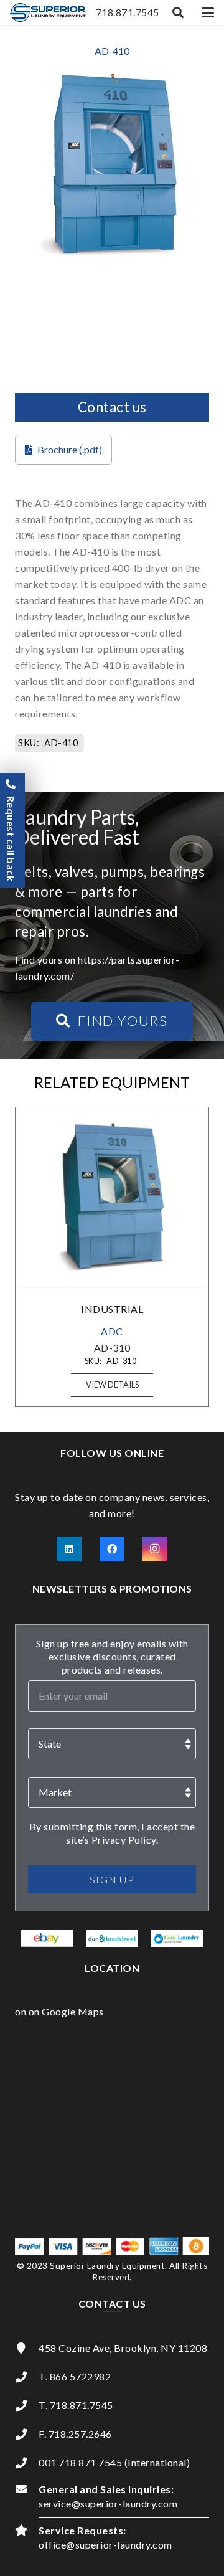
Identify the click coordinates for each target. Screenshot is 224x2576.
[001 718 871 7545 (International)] (27, 2463)
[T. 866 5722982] (27, 2377)
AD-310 (112, 1347)
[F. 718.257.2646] (27, 2434)
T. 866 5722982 (75, 2376)
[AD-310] (112, 1197)
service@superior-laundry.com (108, 2503)
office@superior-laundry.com (105, 2545)
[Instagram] (155, 1549)
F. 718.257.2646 (75, 2434)
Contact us (112, 407)
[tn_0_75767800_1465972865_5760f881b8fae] (48, 1938)
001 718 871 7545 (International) (114, 2462)
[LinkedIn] (69, 1549)
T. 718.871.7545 (76, 2405)
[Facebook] (112, 1549)
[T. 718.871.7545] (27, 2405)
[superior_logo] (48, 12)
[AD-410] (112, 79)
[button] (179, 12)
